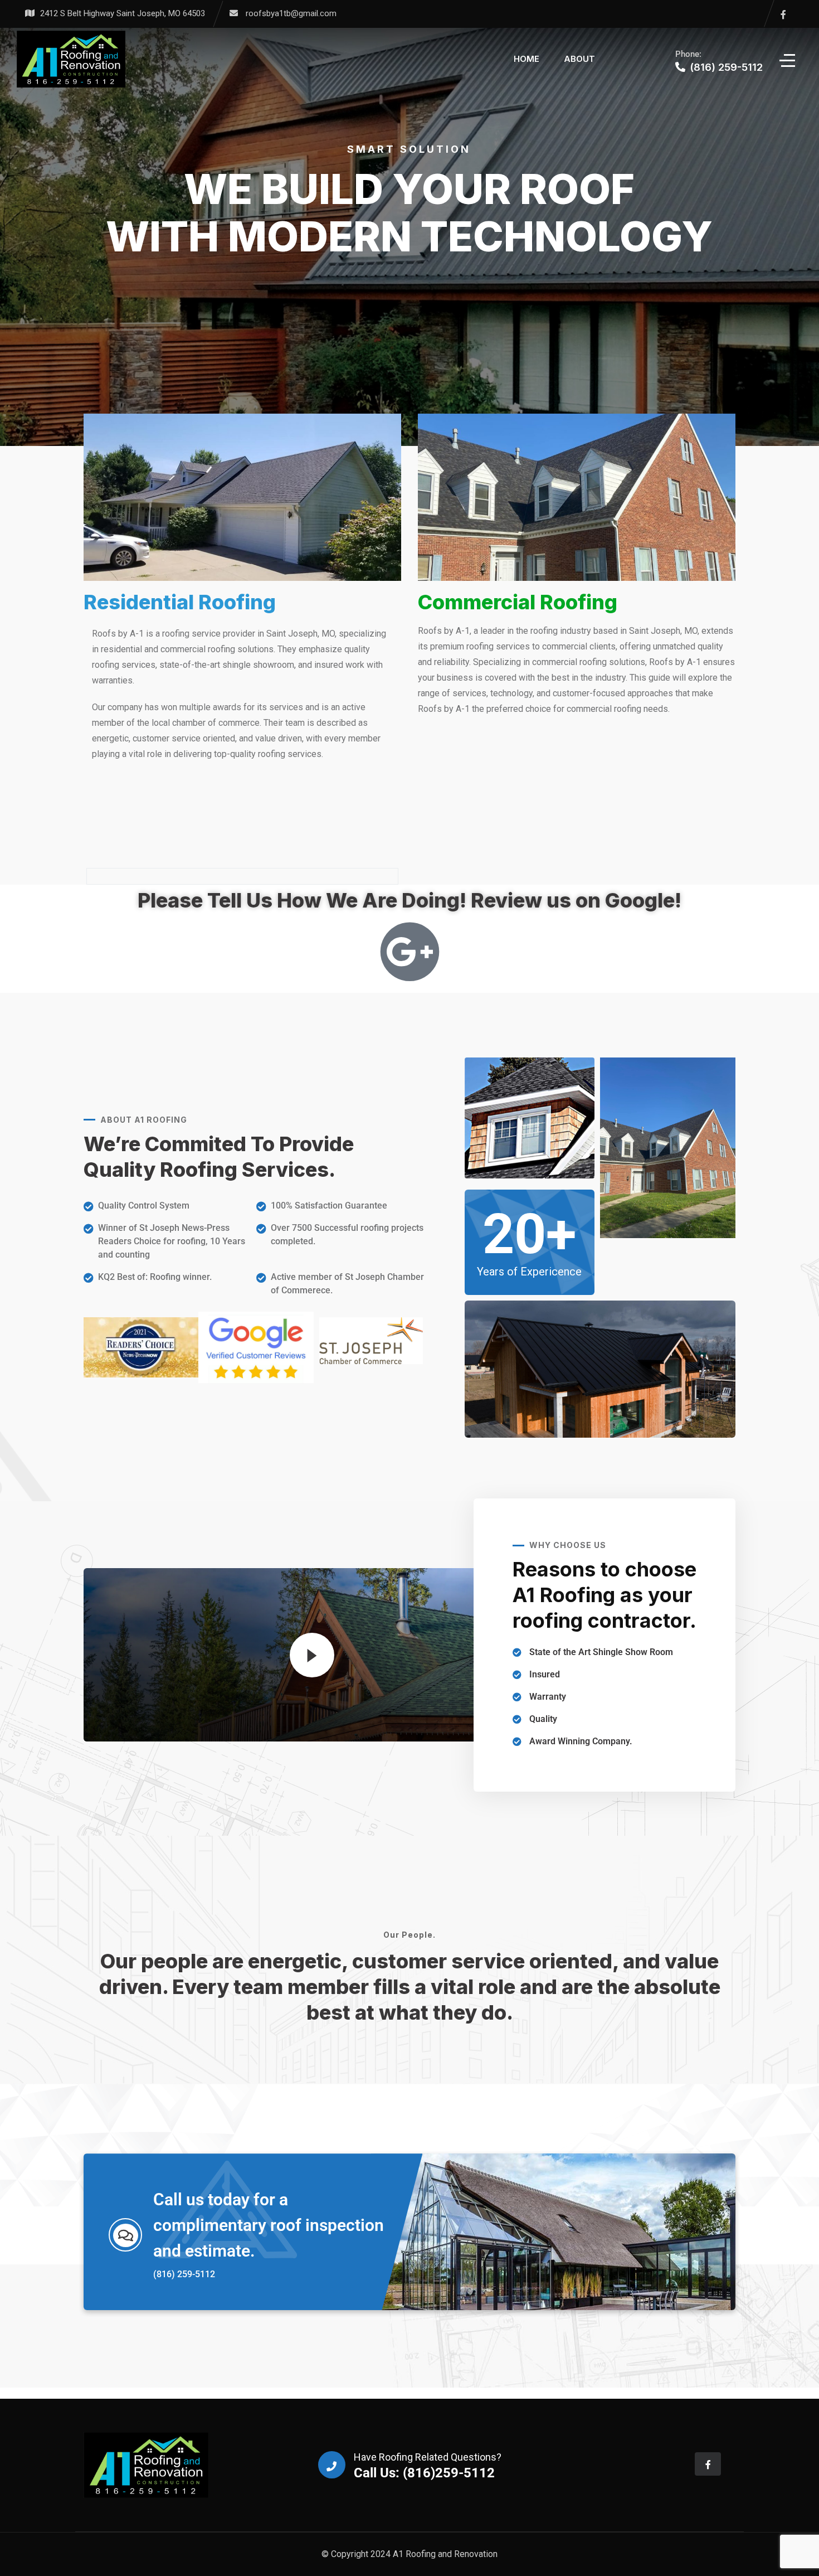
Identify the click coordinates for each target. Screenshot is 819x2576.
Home (526, 59)
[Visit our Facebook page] (783, 14)
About (579, 59)
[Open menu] (788, 59)
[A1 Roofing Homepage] (71, 59)
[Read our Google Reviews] (410, 952)
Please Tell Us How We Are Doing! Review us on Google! (409, 900)
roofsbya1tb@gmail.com (291, 13)
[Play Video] (312, 1655)
